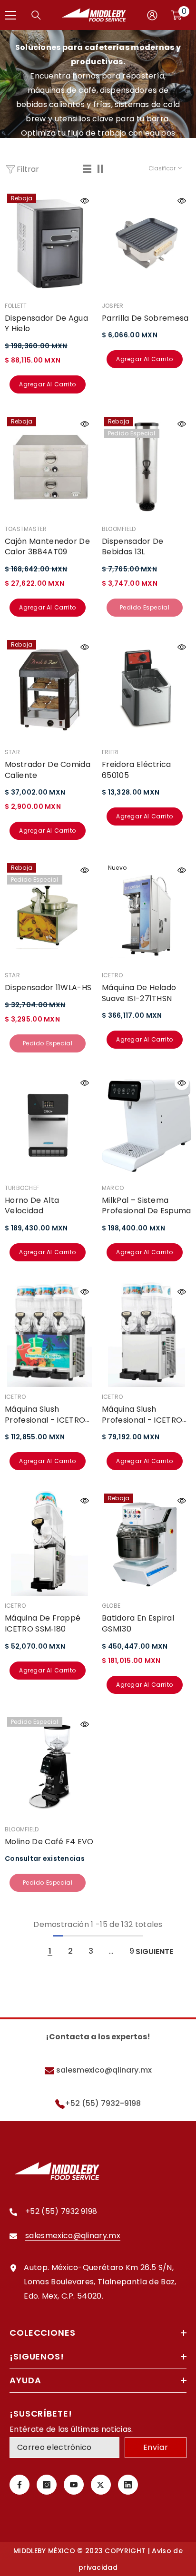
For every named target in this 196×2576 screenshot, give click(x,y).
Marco (113, 1188)
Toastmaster (26, 529)
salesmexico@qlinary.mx (103, 2070)
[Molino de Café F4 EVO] (49, 1767)
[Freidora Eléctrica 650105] (147, 690)
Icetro (112, 975)
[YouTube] (74, 2485)
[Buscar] (36, 15)
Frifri (110, 752)
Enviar (156, 2447)
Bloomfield (119, 529)
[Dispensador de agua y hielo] (49, 244)
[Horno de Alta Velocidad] (49, 1126)
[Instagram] (47, 2485)
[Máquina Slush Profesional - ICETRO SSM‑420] (49, 1335)
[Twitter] (101, 2485)
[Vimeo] (128, 2485)
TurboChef (22, 1188)
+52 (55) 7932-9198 (103, 2103)
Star (12, 752)
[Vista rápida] (85, 201)
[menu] (10, 15)
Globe (111, 1606)
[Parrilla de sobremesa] (147, 244)
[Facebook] (20, 2485)
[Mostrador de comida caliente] (49, 690)
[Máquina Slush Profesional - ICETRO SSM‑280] (147, 1335)
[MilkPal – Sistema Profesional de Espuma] (147, 1126)
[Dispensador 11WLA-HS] (49, 913)
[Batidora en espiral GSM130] (147, 1544)
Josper (113, 306)
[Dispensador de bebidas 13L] (147, 467)
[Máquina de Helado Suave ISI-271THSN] (147, 913)
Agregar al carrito (48, 384)
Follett (16, 306)
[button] (88, 169)
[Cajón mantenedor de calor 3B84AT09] (49, 467)
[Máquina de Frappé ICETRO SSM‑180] (49, 1544)
